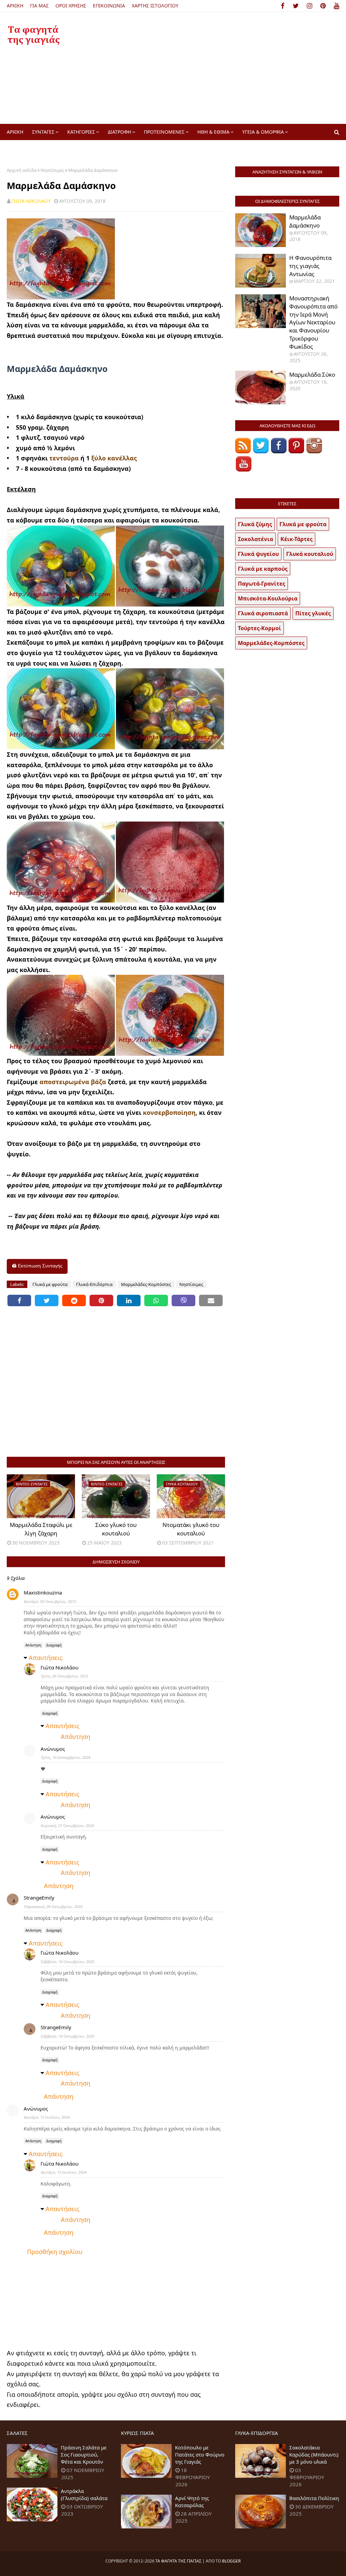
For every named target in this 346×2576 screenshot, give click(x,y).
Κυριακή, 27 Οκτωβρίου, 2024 (67, 1826)
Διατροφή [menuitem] (119, 132)
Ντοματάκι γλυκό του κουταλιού (191, 1529)
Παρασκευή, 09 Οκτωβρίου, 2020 (53, 1907)
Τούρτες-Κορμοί (259, 628)
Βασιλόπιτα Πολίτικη (314, 2498)
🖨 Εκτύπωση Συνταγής (37, 1266)
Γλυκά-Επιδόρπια (94, 1284)
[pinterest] (323, 6)
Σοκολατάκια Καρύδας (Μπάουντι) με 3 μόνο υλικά (314, 2454)
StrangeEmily (39, 1898)
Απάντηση (33, 1645)
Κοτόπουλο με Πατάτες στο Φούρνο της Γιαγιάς (200, 2454)
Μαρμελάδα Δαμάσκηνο (305, 221)
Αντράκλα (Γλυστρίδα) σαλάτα (84, 2494)
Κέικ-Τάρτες (296, 539)
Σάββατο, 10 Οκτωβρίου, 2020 (68, 1962)
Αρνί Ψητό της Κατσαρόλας (192, 2502)
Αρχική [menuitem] (15, 132)
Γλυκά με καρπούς (263, 569)
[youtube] (335, 6)
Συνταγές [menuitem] (43, 132)
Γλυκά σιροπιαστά (263, 613)
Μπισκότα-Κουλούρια (268, 598)
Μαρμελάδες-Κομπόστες (146, 1284)
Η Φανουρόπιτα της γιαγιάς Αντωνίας (310, 266)
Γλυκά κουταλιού (310, 554)
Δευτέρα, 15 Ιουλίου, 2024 (47, 2117)
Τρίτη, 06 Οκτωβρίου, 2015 (65, 1676)
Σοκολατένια (255, 539)
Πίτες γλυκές (313, 613)
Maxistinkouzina (43, 1592)
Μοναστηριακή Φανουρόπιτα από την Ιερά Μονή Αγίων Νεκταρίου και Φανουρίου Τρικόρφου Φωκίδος (313, 322)
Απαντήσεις (46, 1658)
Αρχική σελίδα (22, 170)
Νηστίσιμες (52, 170)
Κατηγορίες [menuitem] (81, 132)
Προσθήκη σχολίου (55, 2252)
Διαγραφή (54, 1645)
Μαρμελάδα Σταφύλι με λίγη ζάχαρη (41, 1529)
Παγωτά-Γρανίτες (262, 584)
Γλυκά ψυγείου (258, 554)
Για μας (39, 6)
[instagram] (310, 6)
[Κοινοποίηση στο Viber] (183, 1300)
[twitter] (296, 6)
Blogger (231, 2561)
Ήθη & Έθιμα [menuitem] (213, 132)
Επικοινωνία (109, 6)
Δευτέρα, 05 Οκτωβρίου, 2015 (50, 1601)
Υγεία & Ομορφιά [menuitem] (263, 132)
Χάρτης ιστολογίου (155, 6)
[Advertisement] (223, 68)
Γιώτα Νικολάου (31, 201)
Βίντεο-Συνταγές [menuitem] (32, 148)
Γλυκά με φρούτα (50, 1284)
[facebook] (283, 6)
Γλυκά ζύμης (255, 524)
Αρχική (15, 6)
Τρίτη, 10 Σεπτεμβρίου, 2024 (66, 1757)
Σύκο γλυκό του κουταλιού (116, 1529)
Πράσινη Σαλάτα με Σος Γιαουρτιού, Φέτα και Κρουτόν (84, 2454)
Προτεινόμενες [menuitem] (164, 132)
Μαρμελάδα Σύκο (312, 374)
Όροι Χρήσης (71, 6)
